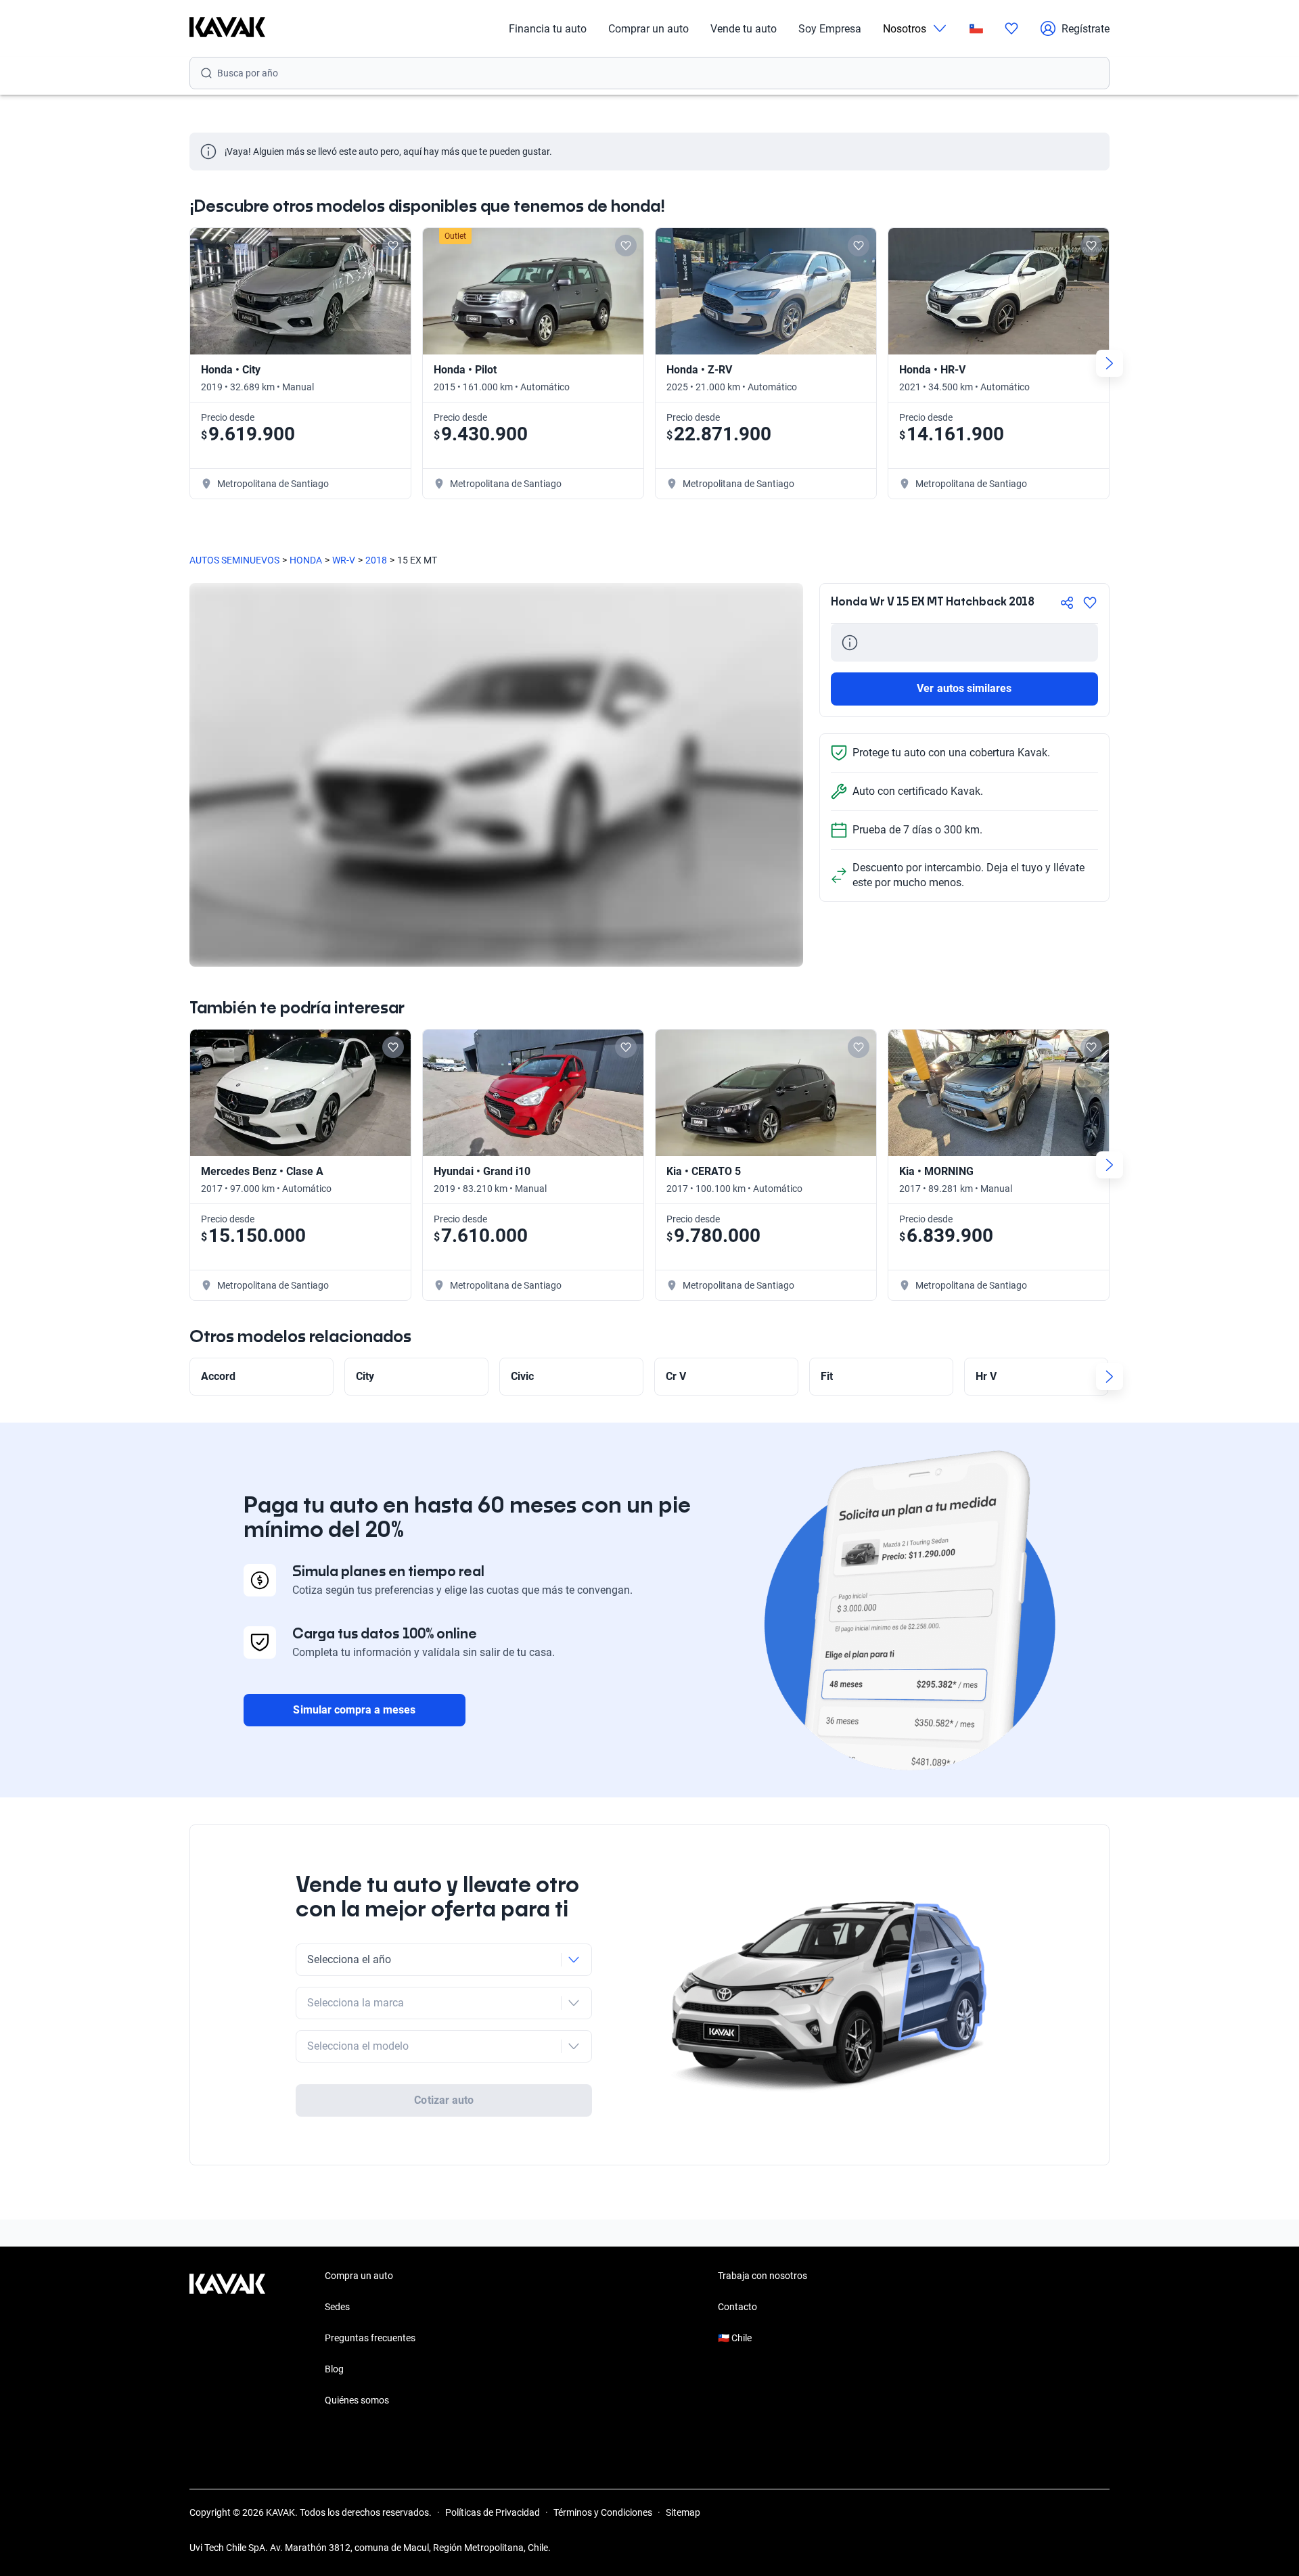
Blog (334, 2369)
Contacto (737, 2307)
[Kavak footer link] (227, 2339)
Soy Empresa (830, 29)
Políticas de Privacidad (493, 2512)
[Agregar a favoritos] (1090, 603)
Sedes (337, 2307)
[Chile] (976, 29)
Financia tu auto (548, 29)
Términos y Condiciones (603, 2512)
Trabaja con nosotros (762, 2276)
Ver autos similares (964, 688)
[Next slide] (1110, 363)
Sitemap (683, 2512)
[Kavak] (227, 28)
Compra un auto (359, 2276)
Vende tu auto (744, 29)
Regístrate (1086, 29)
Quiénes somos (357, 2400)
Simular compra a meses (354, 1710)
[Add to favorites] (393, 246)
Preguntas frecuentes (370, 2338)
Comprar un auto (648, 29)
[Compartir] (1067, 603)
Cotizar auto (444, 2100)
